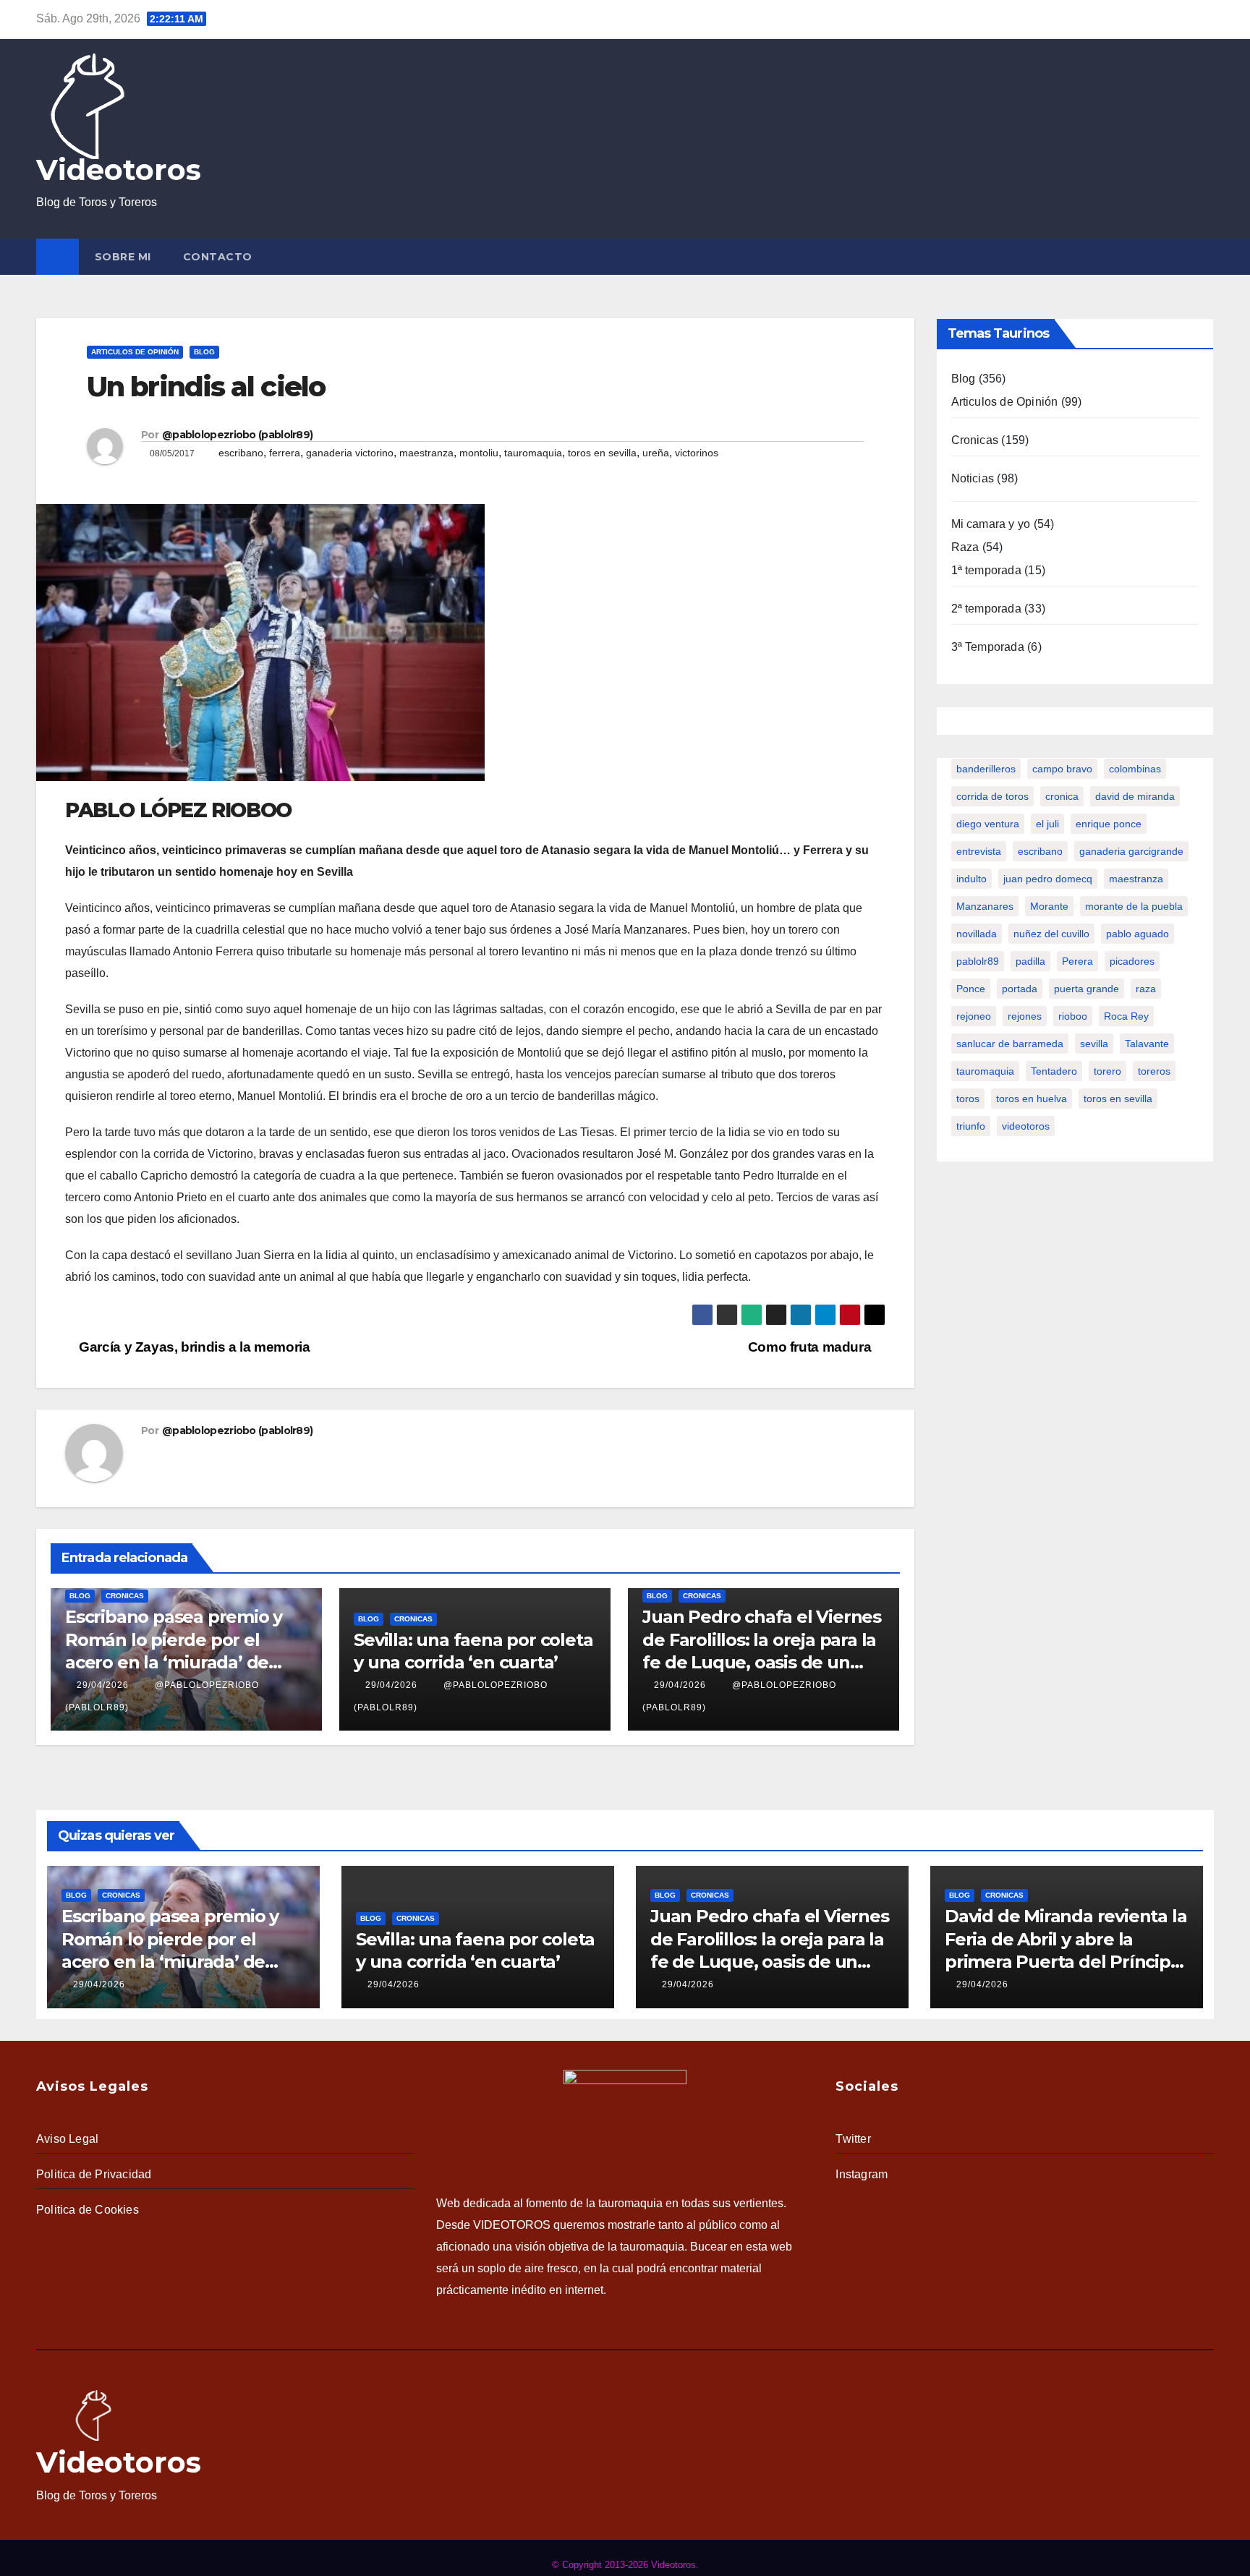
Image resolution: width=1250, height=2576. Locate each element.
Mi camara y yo (991, 524)
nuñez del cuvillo (1051, 934)
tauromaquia (533, 453)
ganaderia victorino (350, 453)
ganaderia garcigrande (1131, 851)
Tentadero (1054, 1071)
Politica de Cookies (88, 2210)
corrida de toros (992, 796)
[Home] (58, 257)
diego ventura (988, 824)
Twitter (853, 2139)
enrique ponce (1109, 824)
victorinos (697, 453)
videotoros (1026, 1126)
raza (1146, 989)
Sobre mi (123, 257)
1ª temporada (986, 570)
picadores (1132, 961)
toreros (1154, 1071)
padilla (1030, 961)
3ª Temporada (988, 647)
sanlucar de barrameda (1010, 1044)
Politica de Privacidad (94, 2174)
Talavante (1147, 1044)
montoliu (479, 453)
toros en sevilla (602, 453)
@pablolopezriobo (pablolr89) (237, 435)
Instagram (862, 2174)
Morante (1049, 906)
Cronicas (125, 1596)
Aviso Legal (67, 2139)
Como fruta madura (811, 1347)
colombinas (1135, 769)
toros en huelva (1032, 1099)
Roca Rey (1126, 1016)
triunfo (971, 1126)
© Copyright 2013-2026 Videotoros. (625, 2565)
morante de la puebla (1134, 906)
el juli (1047, 824)
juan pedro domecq (1048, 879)
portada (1020, 989)
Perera (1077, 961)
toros (968, 1099)
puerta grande (1087, 989)
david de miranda (1135, 796)
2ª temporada (986, 609)
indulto (971, 879)
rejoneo (974, 1016)
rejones (1025, 1016)
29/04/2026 (103, 1685)
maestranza (426, 453)
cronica (1062, 796)
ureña (656, 453)
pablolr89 (978, 961)
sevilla (1094, 1044)
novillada (977, 934)
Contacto (218, 257)
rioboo (1073, 1016)
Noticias (973, 478)
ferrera (285, 453)
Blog (204, 352)
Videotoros (119, 170)
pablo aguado (1138, 934)
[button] (1206, 256)
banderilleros (986, 769)
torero (1107, 1071)
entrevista (979, 851)
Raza (965, 547)
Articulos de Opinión (135, 352)
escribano (241, 453)
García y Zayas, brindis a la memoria (193, 1347)
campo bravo (1062, 769)
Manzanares (985, 906)
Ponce (971, 989)
